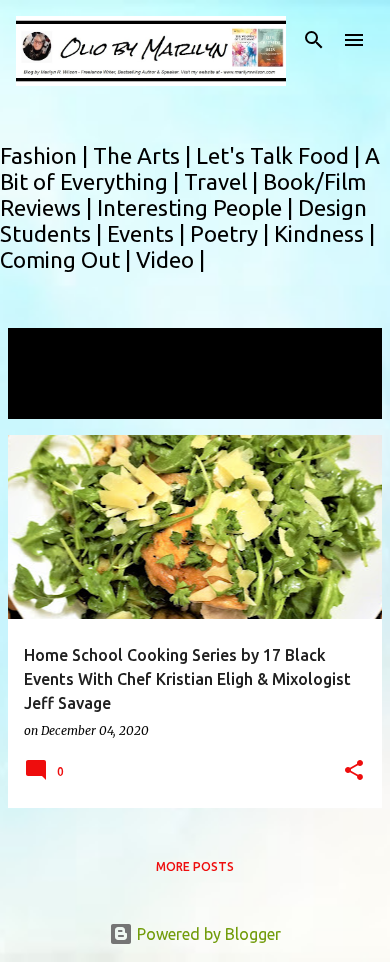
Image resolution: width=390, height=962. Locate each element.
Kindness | (324, 233)
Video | (170, 259)
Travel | (223, 181)
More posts (195, 866)
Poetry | (232, 233)
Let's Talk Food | (280, 155)
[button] (354, 771)
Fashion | (46, 155)
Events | (148, 233)
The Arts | (144, 155)
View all (50, 400)
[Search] (314, 40)
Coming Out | (68, 259)
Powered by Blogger (207, 934)
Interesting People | (197, 207)
